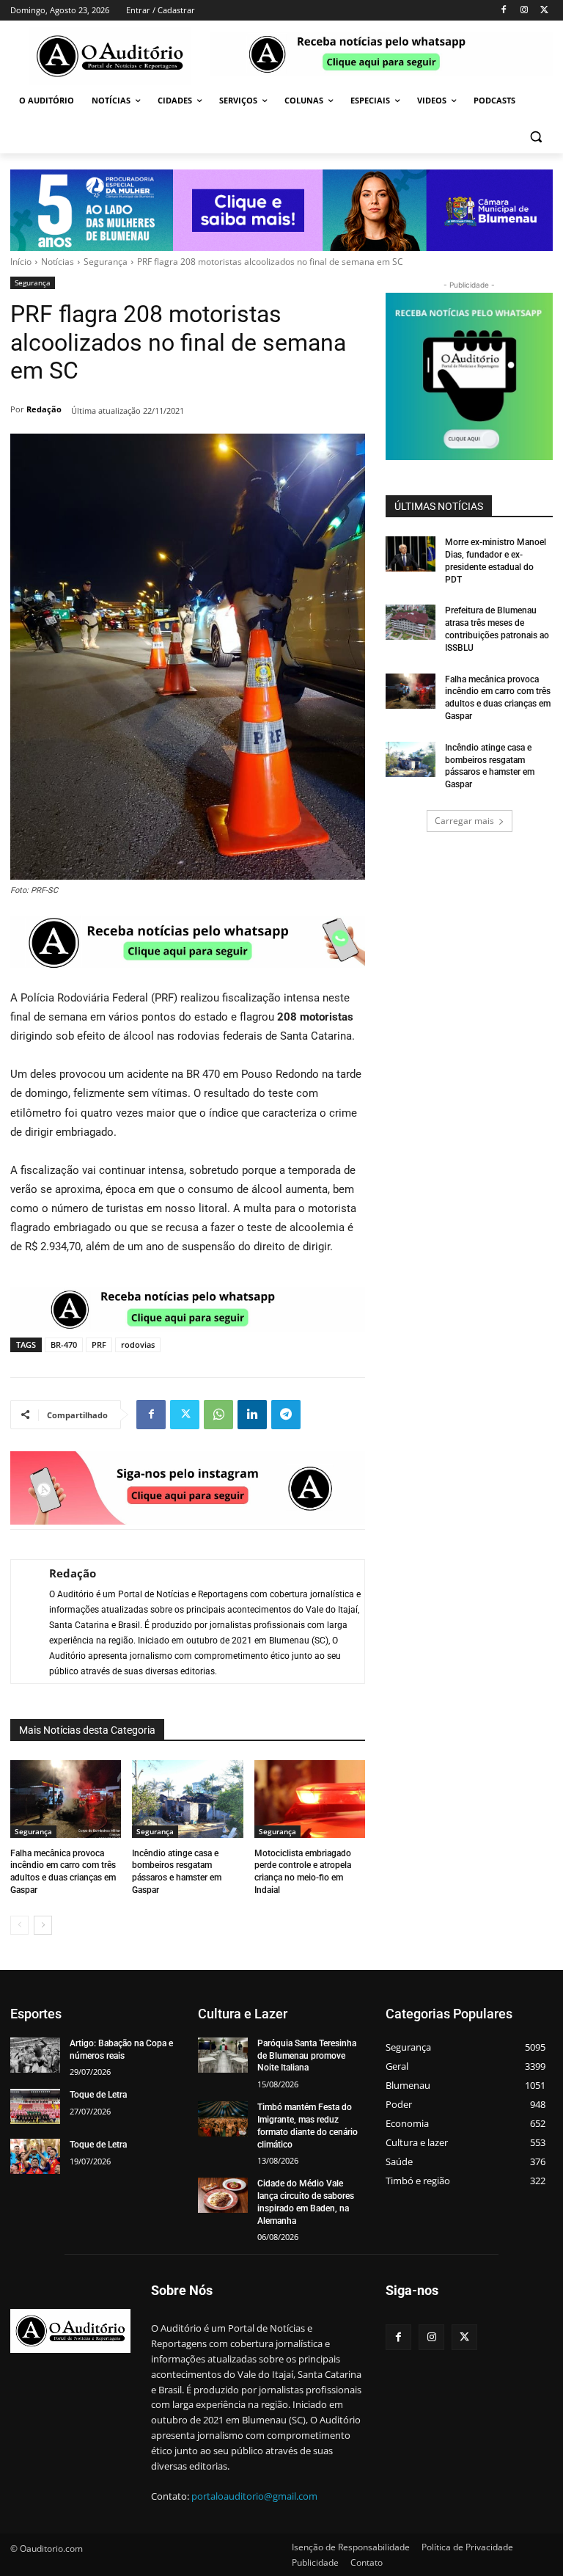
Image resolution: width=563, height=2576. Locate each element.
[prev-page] (19, 1925)
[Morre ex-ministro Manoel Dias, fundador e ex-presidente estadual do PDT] (411, 554)
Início (21, 262)
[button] (536, 136)
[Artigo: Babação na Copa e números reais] (35, 2055)
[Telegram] (286, 1415)
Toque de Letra (98, 2095)
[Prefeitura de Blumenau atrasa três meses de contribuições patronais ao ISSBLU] (411, 622)
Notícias (58, 262)
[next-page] (43, 1925)
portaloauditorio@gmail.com (254, 2496)
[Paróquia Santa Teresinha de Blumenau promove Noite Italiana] (223, 2055)
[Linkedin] (252, 1415)
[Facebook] (504, 11)
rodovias (138, 1344)
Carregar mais (464, 821)
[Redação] (23, 1621)
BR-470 (64, 1344)
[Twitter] (544, 11)
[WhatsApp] (218, 1415)
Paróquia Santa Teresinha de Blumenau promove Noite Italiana (307, 2056)
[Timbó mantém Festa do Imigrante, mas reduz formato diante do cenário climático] (223, 2119)
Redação (44, 409)
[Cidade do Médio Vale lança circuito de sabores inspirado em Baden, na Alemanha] (223, 2195)
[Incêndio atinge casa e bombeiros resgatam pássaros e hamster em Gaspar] (187, 1799)
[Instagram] (524, 11)
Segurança (106, 262)
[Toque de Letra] (35, 2106)
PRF (99, 1344)
